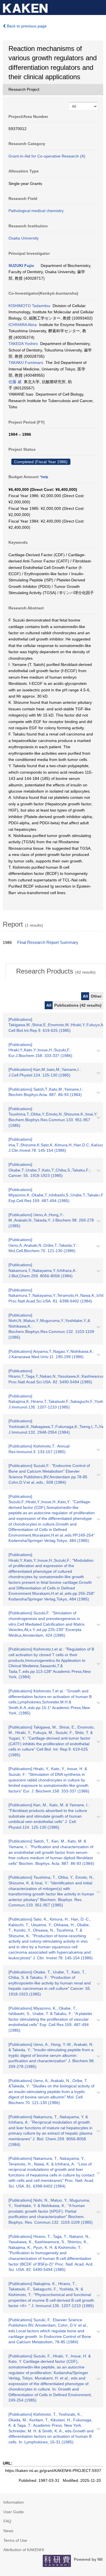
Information (14, 2502)
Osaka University (24, 238)
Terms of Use (15, 2540)
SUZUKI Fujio (21, 266)
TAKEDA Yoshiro (23, 344)
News (8, 2531)
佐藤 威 (15, 382)
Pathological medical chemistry (36, 211)
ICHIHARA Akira (23, 325)
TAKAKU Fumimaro (26, 363)
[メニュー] (99, 7)
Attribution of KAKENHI (24, 2550)
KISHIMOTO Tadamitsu (29, 306)
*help (44, 477)
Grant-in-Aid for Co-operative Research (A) (47, 156)
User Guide (14, 2512)
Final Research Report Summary (48, 942)
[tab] (56, 971)
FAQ (7, 2521)
